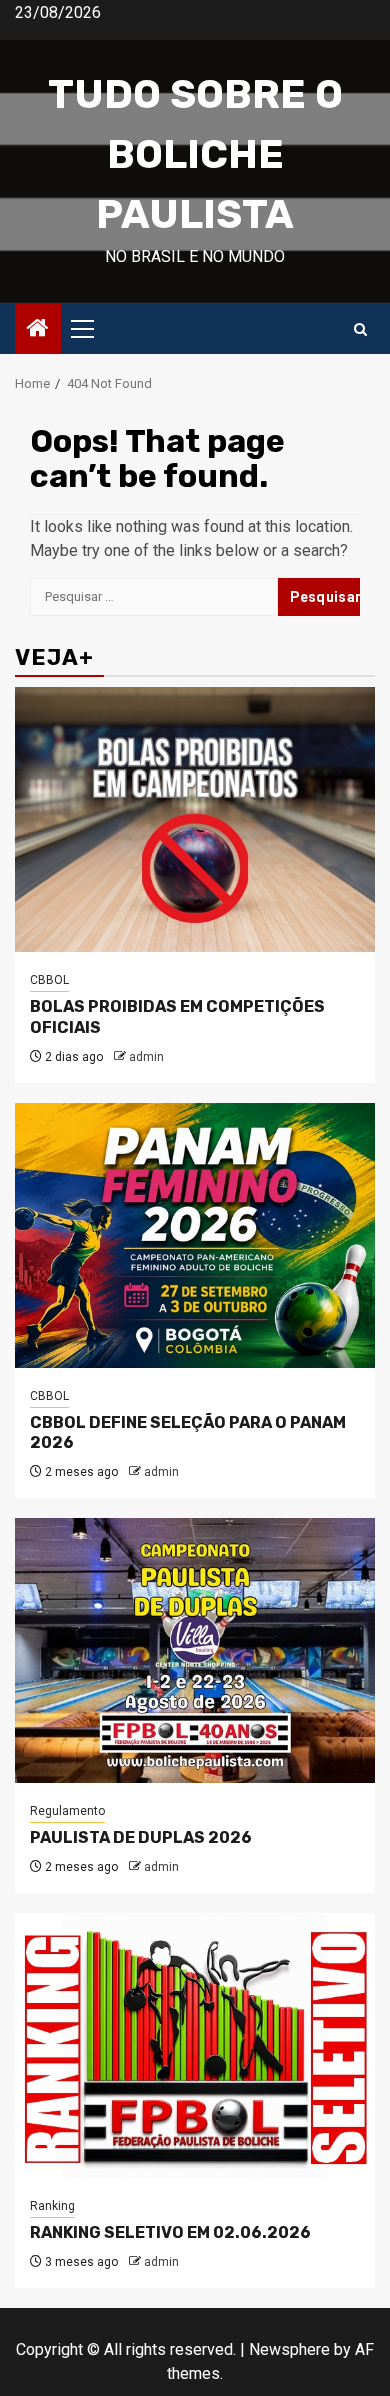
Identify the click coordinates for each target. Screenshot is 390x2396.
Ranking (52, 2206)
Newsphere (289, 2349)
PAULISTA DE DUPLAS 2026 (141, 1837)
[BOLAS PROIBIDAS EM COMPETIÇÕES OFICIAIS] (195, 819)
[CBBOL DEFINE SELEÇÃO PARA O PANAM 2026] (195, 1235)
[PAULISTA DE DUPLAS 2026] (195, 1650)
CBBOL (49, 980)
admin (146, 1057)
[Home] (38, 330)
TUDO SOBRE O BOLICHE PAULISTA (195, 154)
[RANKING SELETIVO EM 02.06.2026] (195, 2045)
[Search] (360, 329)
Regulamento (67, 1811)
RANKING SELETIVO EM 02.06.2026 (170, 2232)
